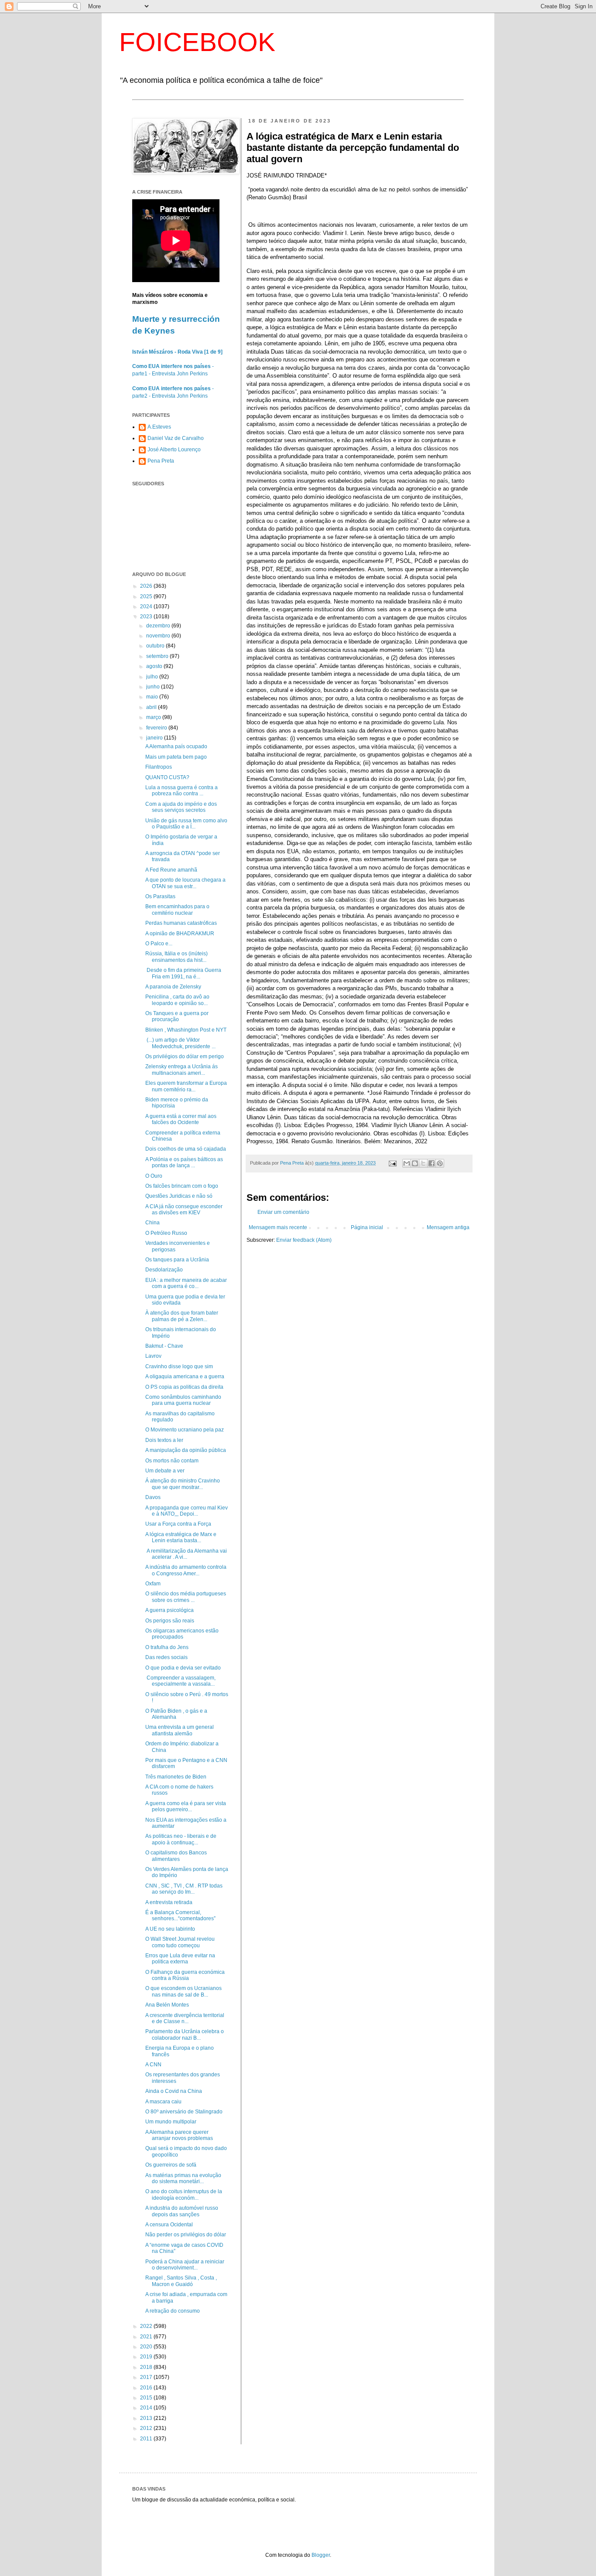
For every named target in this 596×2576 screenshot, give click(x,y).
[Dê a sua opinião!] (415, 1163)
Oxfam (153, 1584)
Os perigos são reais (170, 1621)
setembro (158, 656)
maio (153, 697)
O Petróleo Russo (166, 1233)
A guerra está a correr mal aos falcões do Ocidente (181, 1119)
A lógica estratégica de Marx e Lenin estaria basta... (181, 1537)
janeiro (155, 738)
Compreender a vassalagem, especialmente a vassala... (180, 1681)
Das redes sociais (166, 1657)
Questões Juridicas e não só (179, 1196)
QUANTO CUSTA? (167, 777)
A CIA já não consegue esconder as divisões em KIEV (184, 1210)
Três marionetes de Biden (176, 1777)
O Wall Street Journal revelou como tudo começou (180, 1942)
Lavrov (153, 1356)
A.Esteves (159, 427)
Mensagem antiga (448, 1227)
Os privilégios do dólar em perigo (185, 1056)
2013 (147, 2418)
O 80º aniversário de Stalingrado (184, 2112)
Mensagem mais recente (278, 1227)
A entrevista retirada (169, 1902)
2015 (147, 2398)
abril (152, 707)
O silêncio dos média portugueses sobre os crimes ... (186, 1597)
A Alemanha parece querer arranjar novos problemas (179, 2135)
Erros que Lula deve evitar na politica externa (180, 1959)
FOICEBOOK (197, 42)
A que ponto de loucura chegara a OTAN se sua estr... (185, 883)
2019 (147, 2357)
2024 (147, 607)
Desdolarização (164, 1270)
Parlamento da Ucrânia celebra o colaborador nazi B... (185, 2034)
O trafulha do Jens (167, 1647)
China (152, 1223)
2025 (147, 596)
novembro (159, 636)
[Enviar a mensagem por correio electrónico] (392, 1163)
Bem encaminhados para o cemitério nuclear (177, 910)
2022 (147, 2326)
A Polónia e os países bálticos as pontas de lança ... (184, 1162)
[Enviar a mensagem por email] (407, 1163)
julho (153, 677)
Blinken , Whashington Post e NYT (186, 1030)
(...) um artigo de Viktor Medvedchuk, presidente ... (180, 1043)
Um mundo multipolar (171, 2122)
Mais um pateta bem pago (176, 757)
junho (154, 687)
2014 (147, 2408)
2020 (147, 2347)
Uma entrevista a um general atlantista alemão (180, 1730)
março (154, 717)
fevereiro (157, 728)
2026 (147, 586)
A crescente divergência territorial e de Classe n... (185, 2018)
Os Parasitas (160, 896)
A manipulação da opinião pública (186, 1450)
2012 (147, 2428)
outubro (156, 646)
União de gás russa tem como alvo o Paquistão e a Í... (186, 824)
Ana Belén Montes (167, 2005)
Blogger (321, 2555)
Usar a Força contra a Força (178, 1524)
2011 (147, 2439)
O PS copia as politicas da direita (184, 1387)
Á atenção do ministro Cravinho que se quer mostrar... (183, 1484)
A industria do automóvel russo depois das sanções (182, 2211)
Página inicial (367, 1227)
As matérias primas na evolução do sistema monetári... (183, 2178)
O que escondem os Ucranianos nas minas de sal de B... (183, 1991)
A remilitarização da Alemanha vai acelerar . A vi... (186, 1554)
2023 (147, 617)
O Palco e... (159, 944)
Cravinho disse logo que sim (179, 1366)
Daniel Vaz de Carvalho (176, 438)
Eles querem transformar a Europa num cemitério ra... (186, 1086)
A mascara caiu (163, 2102)
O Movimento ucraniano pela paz (185, 1430)
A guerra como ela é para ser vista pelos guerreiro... (186, 1806)
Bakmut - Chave (164, 1346)
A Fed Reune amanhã (171, 870)
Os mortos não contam (172, 1461)
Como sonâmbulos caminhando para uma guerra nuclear (183, 1400)
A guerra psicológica (170, 1610)
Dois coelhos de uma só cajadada (186, 1149)
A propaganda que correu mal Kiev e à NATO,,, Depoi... (187, 1511)
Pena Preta (161, 461)
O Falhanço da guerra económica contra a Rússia (185, 1975)
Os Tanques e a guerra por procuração (177, 1016)
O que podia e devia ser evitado (183, 1668)
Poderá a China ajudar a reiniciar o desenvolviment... (185, 2265)
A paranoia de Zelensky (173, 987)
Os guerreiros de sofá (171, 2165)
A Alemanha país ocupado (176, 746)
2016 (147, 2388)
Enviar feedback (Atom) (304, 1240)
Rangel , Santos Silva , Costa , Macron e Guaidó (181, 2281)
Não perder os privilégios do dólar (186, 2235)
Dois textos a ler (164, 1440)
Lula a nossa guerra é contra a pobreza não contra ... (182, 791)
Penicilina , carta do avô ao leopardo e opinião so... (177, 1000)
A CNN (153, 2065)
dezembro (159, 626)
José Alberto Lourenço (174, 450)
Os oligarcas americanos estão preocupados (182, 1634)
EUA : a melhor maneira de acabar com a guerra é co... (186, 1283)
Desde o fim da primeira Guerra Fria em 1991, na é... (183, 973)
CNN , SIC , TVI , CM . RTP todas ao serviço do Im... (184, 1889)
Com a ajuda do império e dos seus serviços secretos (181, 807)
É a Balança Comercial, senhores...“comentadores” (180, 1915)
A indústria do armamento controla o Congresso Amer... (186, 1570)
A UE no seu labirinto (170, 1929)
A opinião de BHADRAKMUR (180, 934)
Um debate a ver (165, 1471)
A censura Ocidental (169, 2225)
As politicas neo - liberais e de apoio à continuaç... (181, 1839)
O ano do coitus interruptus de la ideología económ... (184, 2194)
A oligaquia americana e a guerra (185, 1377)
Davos (153, 1497)
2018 (147, 2367)
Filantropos (159, 767)
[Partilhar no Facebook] (432, 1163)
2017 (147, 2377)
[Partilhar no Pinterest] (440, 1163)
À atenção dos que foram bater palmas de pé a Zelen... (182, 1316)
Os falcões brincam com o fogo (182, 1186)
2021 (147, 2337)
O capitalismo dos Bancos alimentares (176, 1856)
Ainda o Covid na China (174, 2091)
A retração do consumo (173, 2311)
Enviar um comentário (283, 1212)
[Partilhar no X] (423, 1163)
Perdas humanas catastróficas (181, 923)
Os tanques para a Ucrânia (177, 1260)
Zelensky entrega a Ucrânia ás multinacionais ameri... (182, 1070)
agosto (155, 666)
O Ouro (154, 1176)
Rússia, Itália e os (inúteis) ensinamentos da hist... (176, 957)
